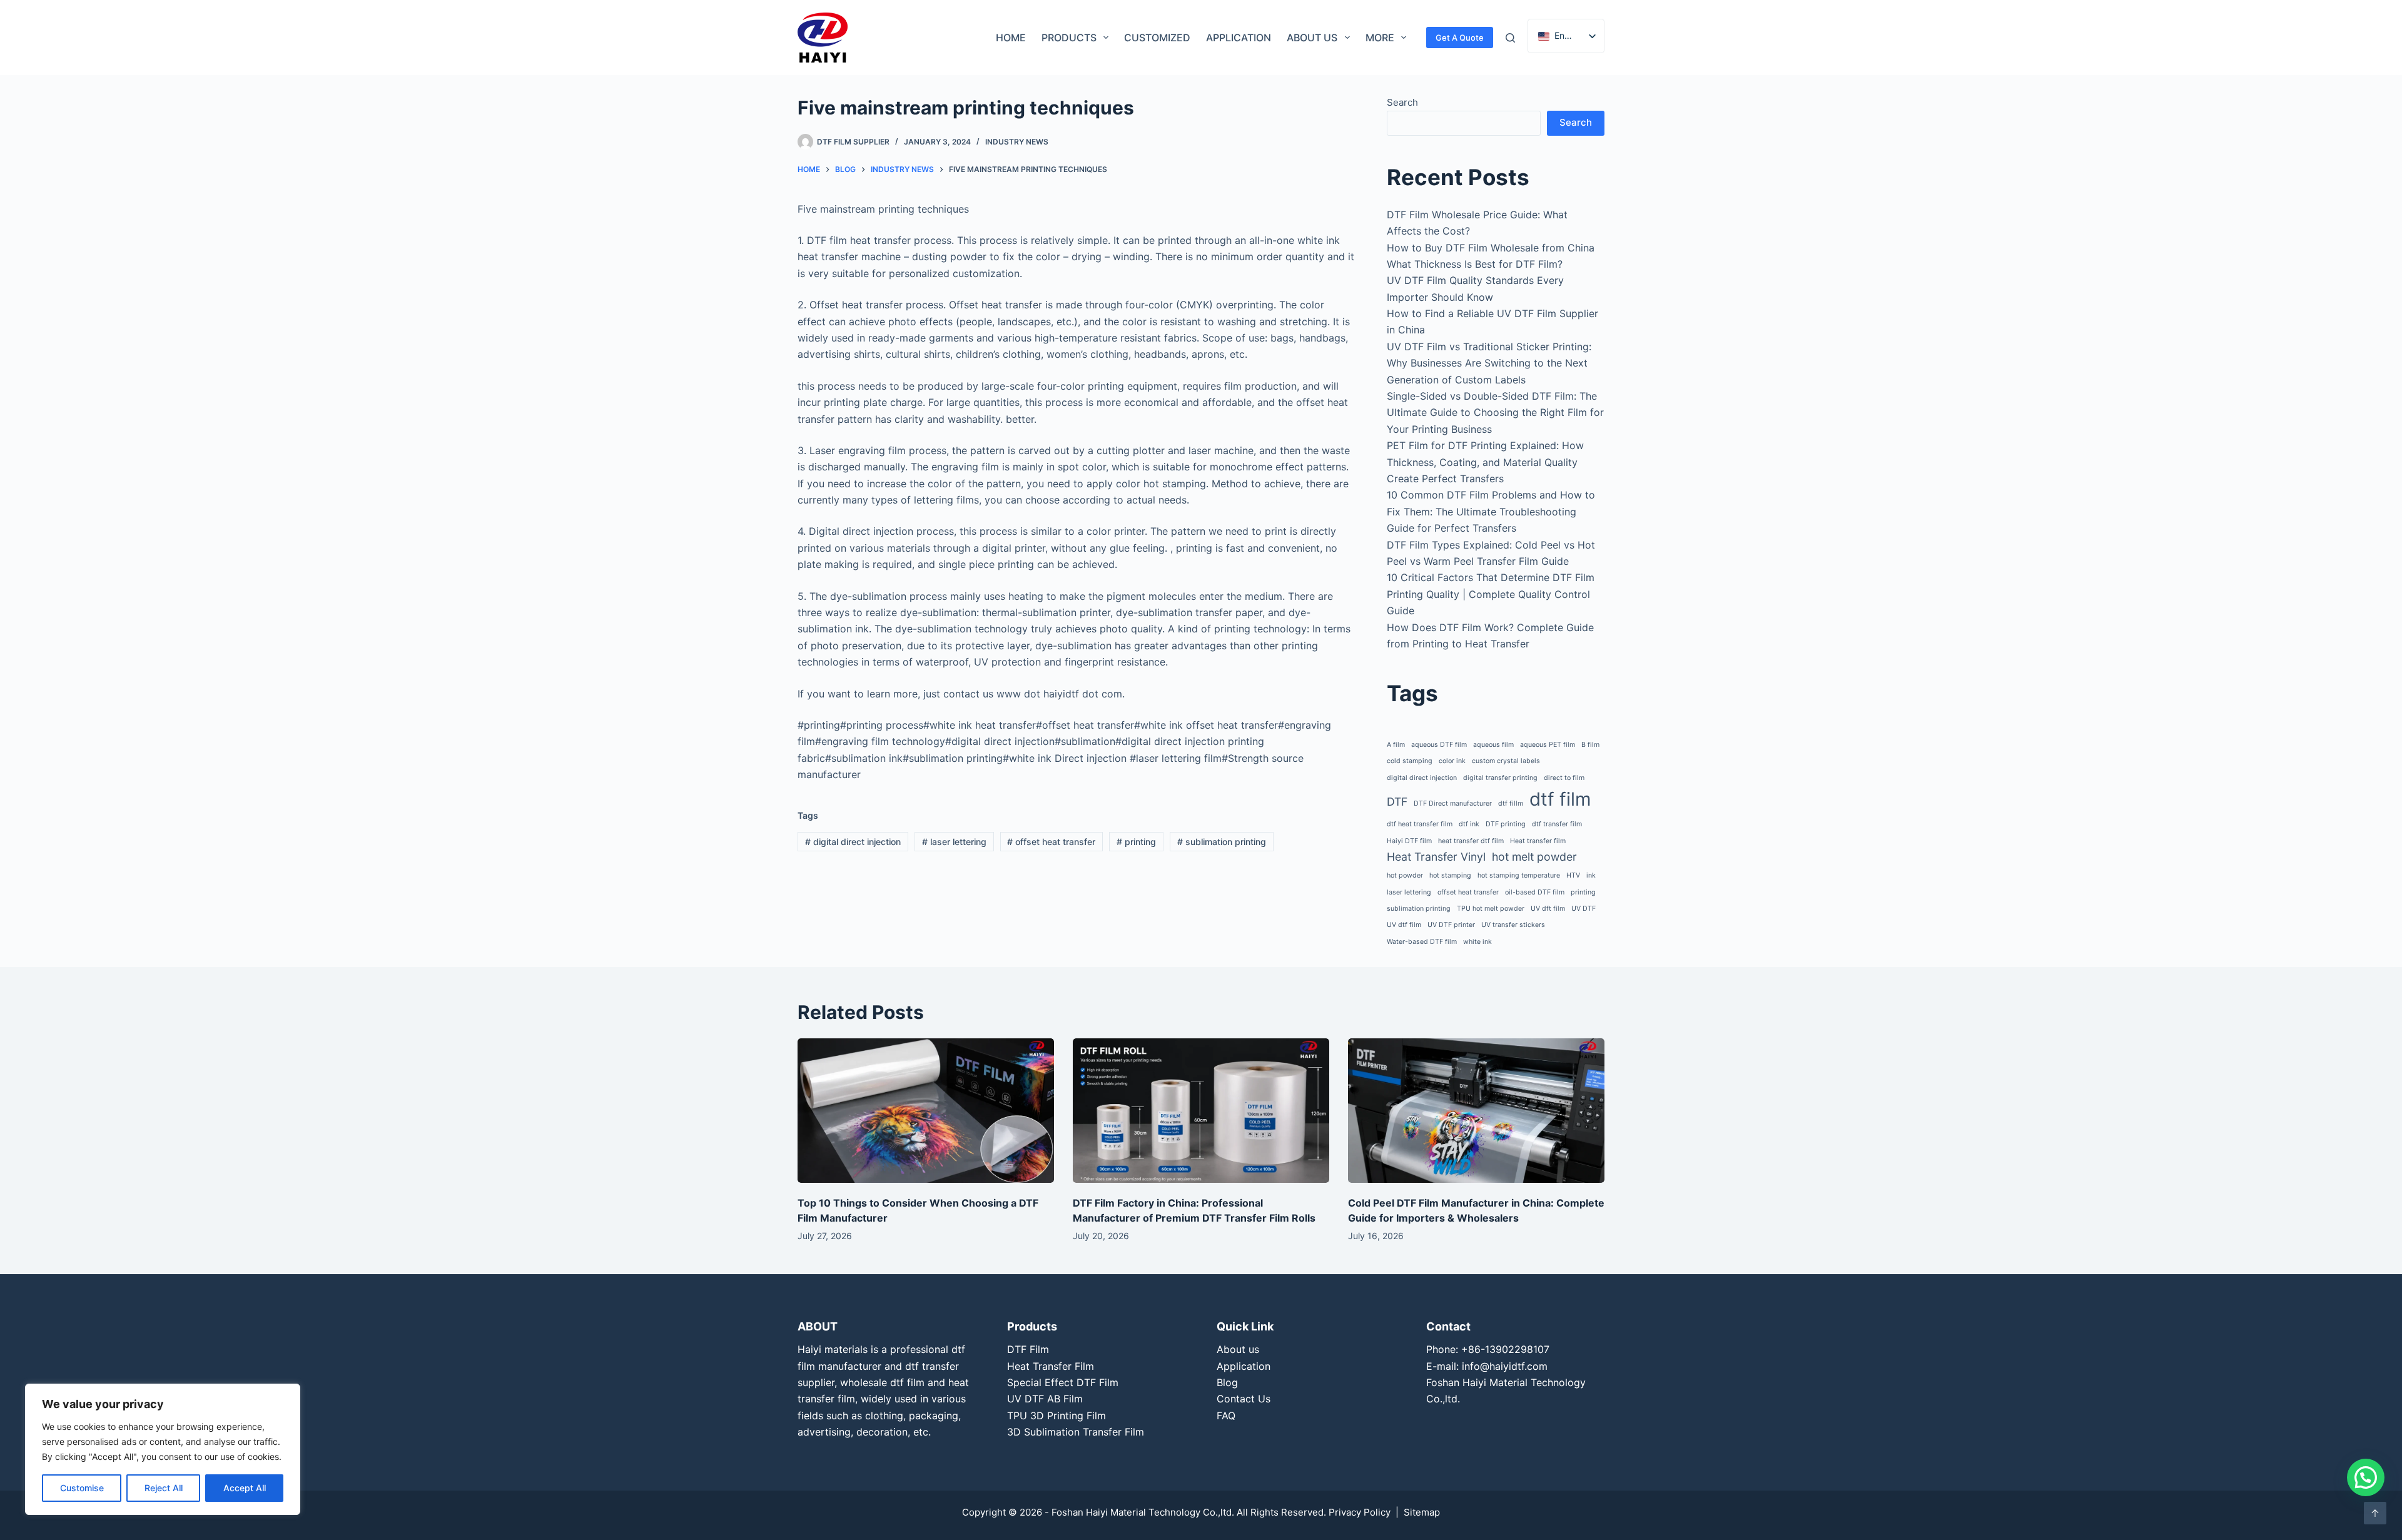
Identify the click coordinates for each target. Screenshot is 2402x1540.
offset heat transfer (1051, 842)
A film (1396, 745)
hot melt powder (1534, 857)
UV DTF (1584, 909)
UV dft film (1548, 909)
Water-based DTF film (1422, 942)
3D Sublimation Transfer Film (1076, 1432)
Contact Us (1244, 1399)
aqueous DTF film (1439, 745)
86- (1477, 1349)
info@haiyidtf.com (1505, 1366)
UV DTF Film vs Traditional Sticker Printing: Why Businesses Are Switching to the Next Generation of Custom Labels (1489, 363)
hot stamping (1450, 875)
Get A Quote (1460, 38)
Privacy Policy (1360, 1512)
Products (1069, 38)
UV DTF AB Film (1045, 1399)
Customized (1157, 38)
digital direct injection (853, 842)
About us (1312, 38)
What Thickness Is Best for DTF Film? (1475, 264)
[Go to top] (2375, 1513)
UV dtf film (1404, 925)
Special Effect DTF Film (1063, 1382)
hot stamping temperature (1519, 875)
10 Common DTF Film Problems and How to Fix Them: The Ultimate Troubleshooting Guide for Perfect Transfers (1491, 511)
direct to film (1564, 778)
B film (1590, 745)
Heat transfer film (1538, 841)
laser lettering (954, 842)
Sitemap (1422, 1512)
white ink (1477, 942)
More (1380, 38)
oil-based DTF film (1535, 892)
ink (1591, 875)
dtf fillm (1511, 803)
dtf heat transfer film (1420, 824)
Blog (1227, 1382)
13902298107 (1517, 1349)
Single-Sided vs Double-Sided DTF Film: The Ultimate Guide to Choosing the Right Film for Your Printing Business (1495, 413)
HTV (1573, 875)
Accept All (245, 1488)
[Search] (1510, 38)
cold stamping (1410, 761)
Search (1402, 102)
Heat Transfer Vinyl (1436, 857)
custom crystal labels (1506, 761)
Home (1011, 38)
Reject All (164, 1488)
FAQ (1226, 1416)
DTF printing (1506, 824)
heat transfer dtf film (1471, 841)
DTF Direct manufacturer (1453, 803)
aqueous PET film (1548, 745)
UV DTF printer (1451, 925)
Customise (82, 1488)
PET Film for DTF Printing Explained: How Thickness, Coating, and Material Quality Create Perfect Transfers (1485, 462)
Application (1239, 38)
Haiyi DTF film (1409, 841)
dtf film (1560, 799)
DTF (1397, 802)
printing (1136, 842)
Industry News (1017, 142)
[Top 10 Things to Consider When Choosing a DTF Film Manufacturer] (926, 1111)
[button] (2366, 1477)
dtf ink (1469, 824)
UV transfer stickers (1513, 925)
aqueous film (1493, 745)
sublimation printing (1222, 842)
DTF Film (1028, 1349)
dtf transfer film (1557, 824)
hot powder (1405, 875)
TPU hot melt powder (1491, 909)
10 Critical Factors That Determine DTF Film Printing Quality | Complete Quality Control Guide (1491, 594)
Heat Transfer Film (1051, 1366)
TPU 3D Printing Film (1057, 1416)
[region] (163, 1449)
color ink (1452, 761)
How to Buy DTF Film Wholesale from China (1491, 248)
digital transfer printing (1500, 778)
